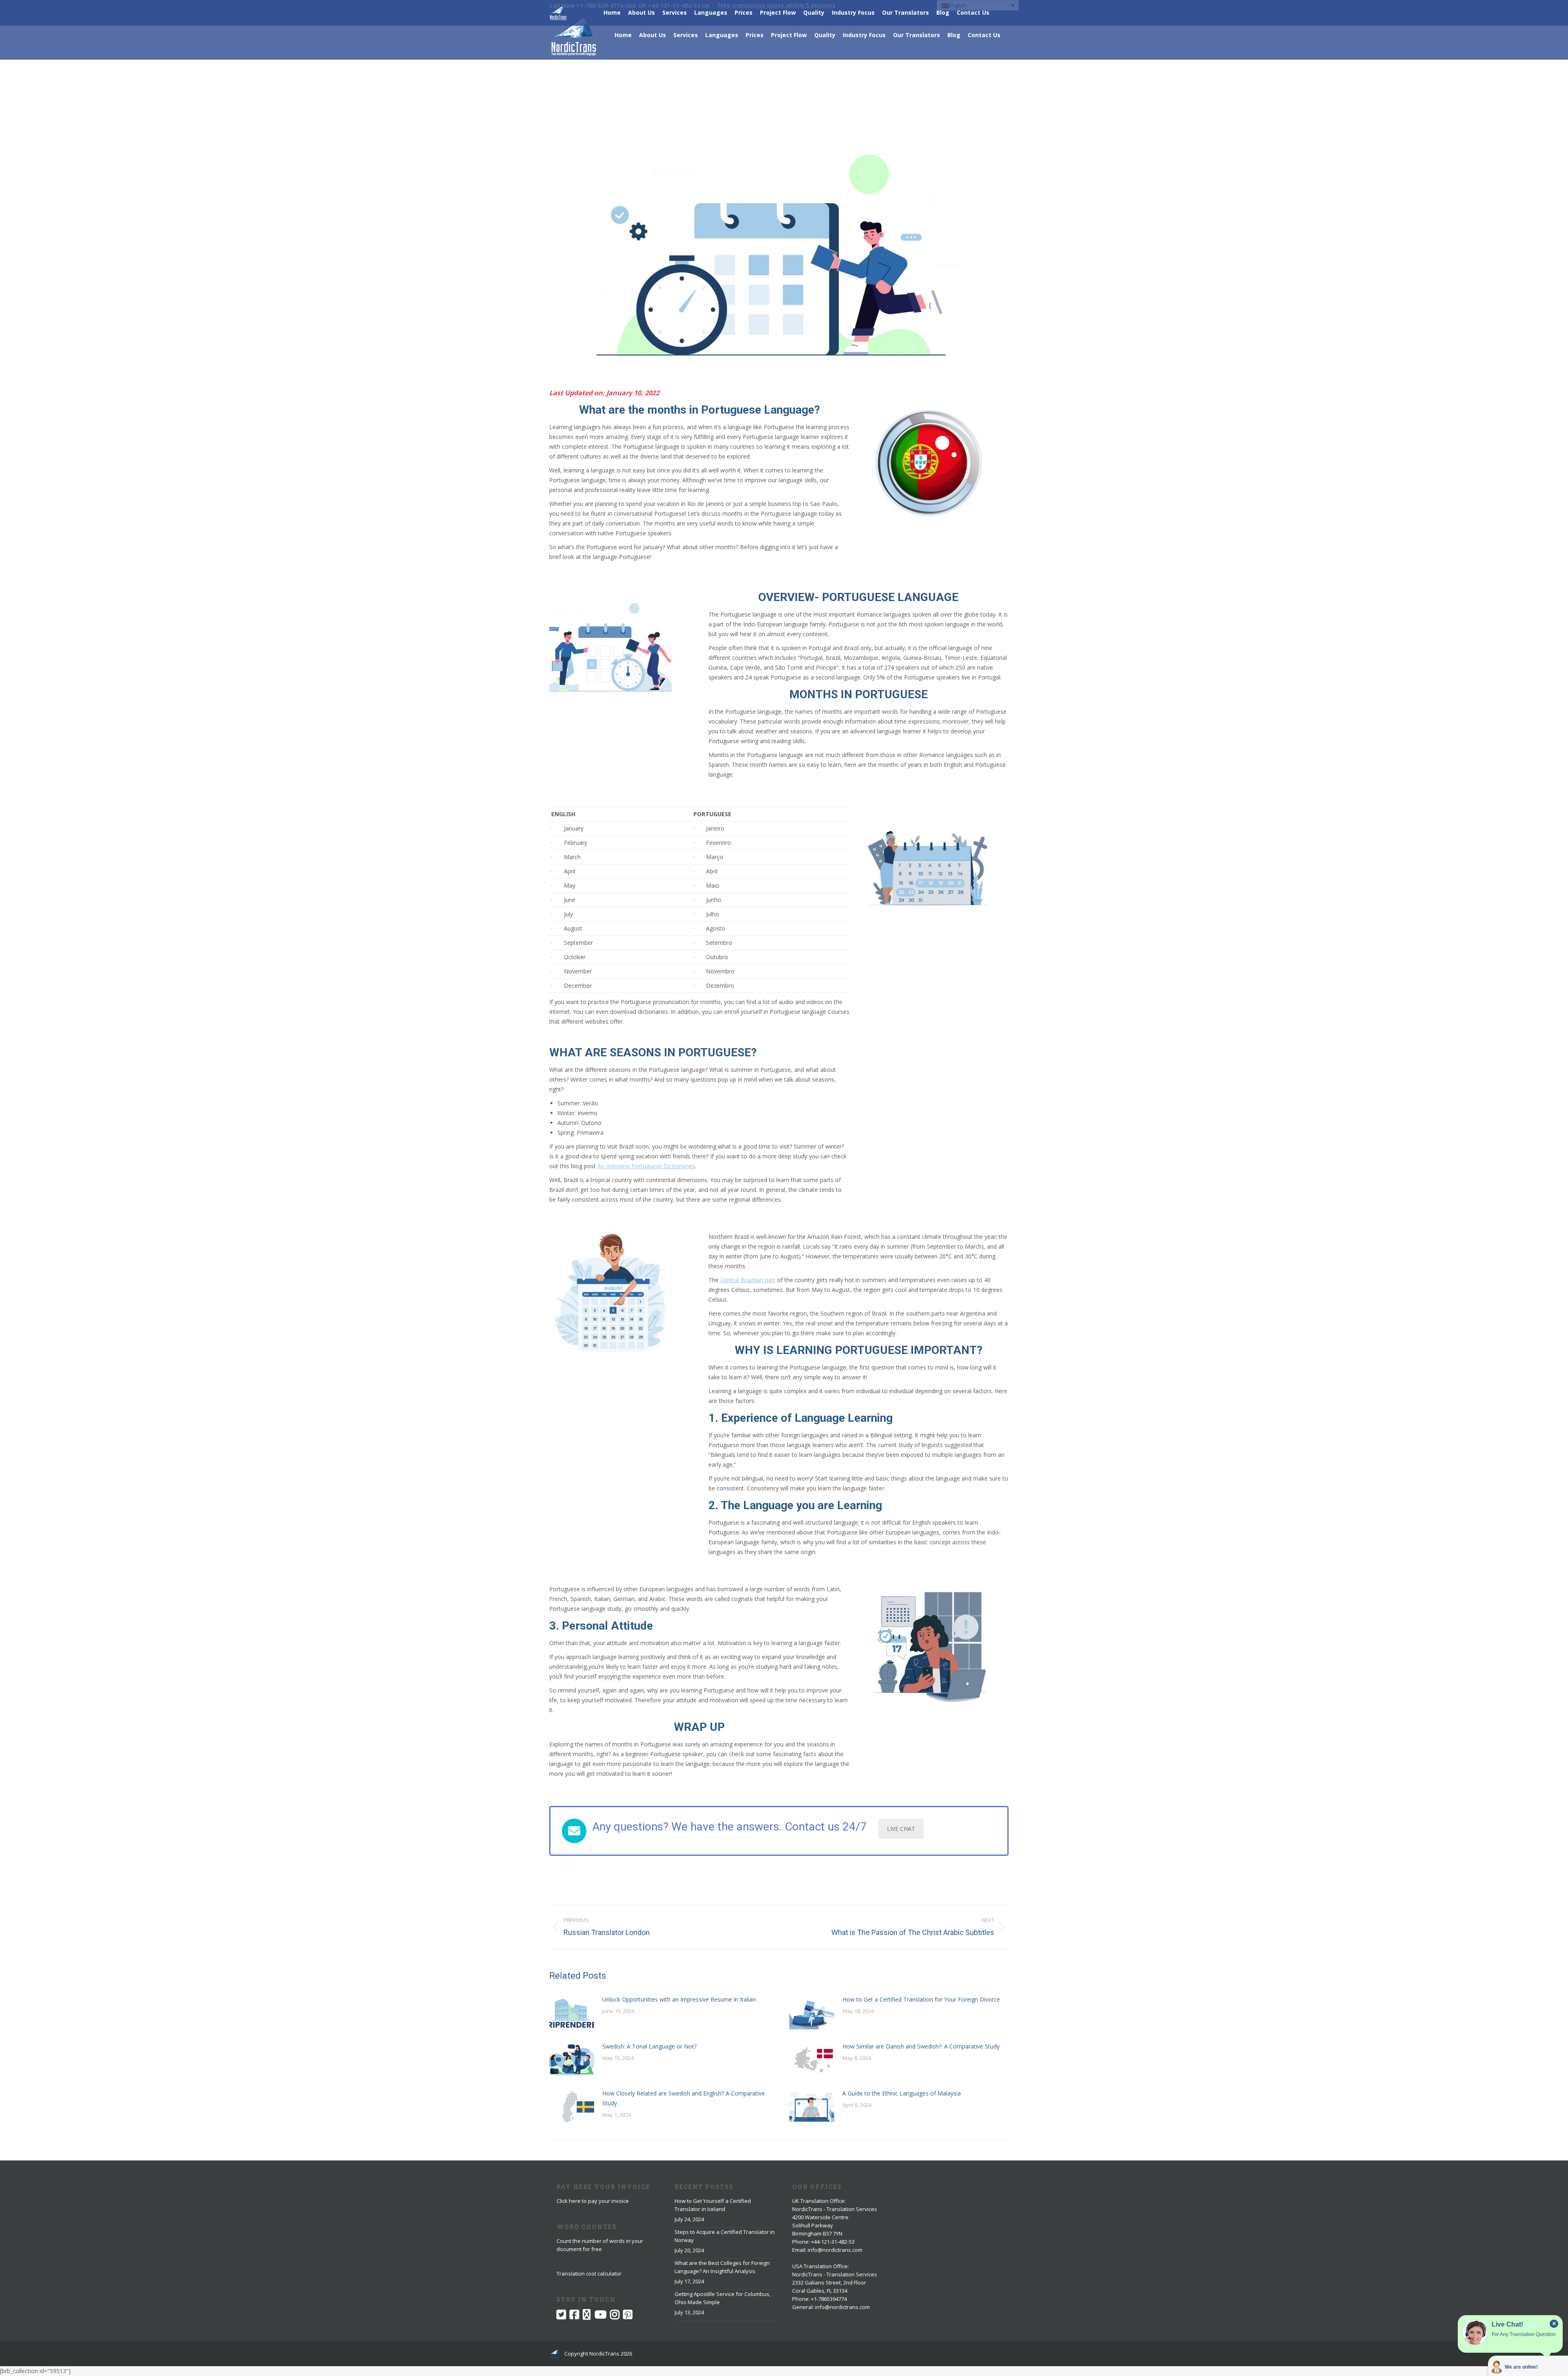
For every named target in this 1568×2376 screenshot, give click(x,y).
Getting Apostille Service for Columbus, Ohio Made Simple (723, 2298)
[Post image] (572, 2013)
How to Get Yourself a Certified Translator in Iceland (713, 2205)
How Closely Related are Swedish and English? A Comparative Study (684, 2098)
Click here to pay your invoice (593, 2201)
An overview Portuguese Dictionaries (646, 1166)
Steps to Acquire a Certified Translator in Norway (725, 2236)
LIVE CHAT (901, 1829)
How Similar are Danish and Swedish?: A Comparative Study (921, 2046)
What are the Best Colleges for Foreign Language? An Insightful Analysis (722, 2267)
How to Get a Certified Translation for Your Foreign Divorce (921, 1999)
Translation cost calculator (589, 2274)
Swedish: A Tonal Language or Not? (649, 2046)
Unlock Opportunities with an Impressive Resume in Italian (679, 1999)
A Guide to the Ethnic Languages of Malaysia (902, 2093)
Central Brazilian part (748, 1280)
